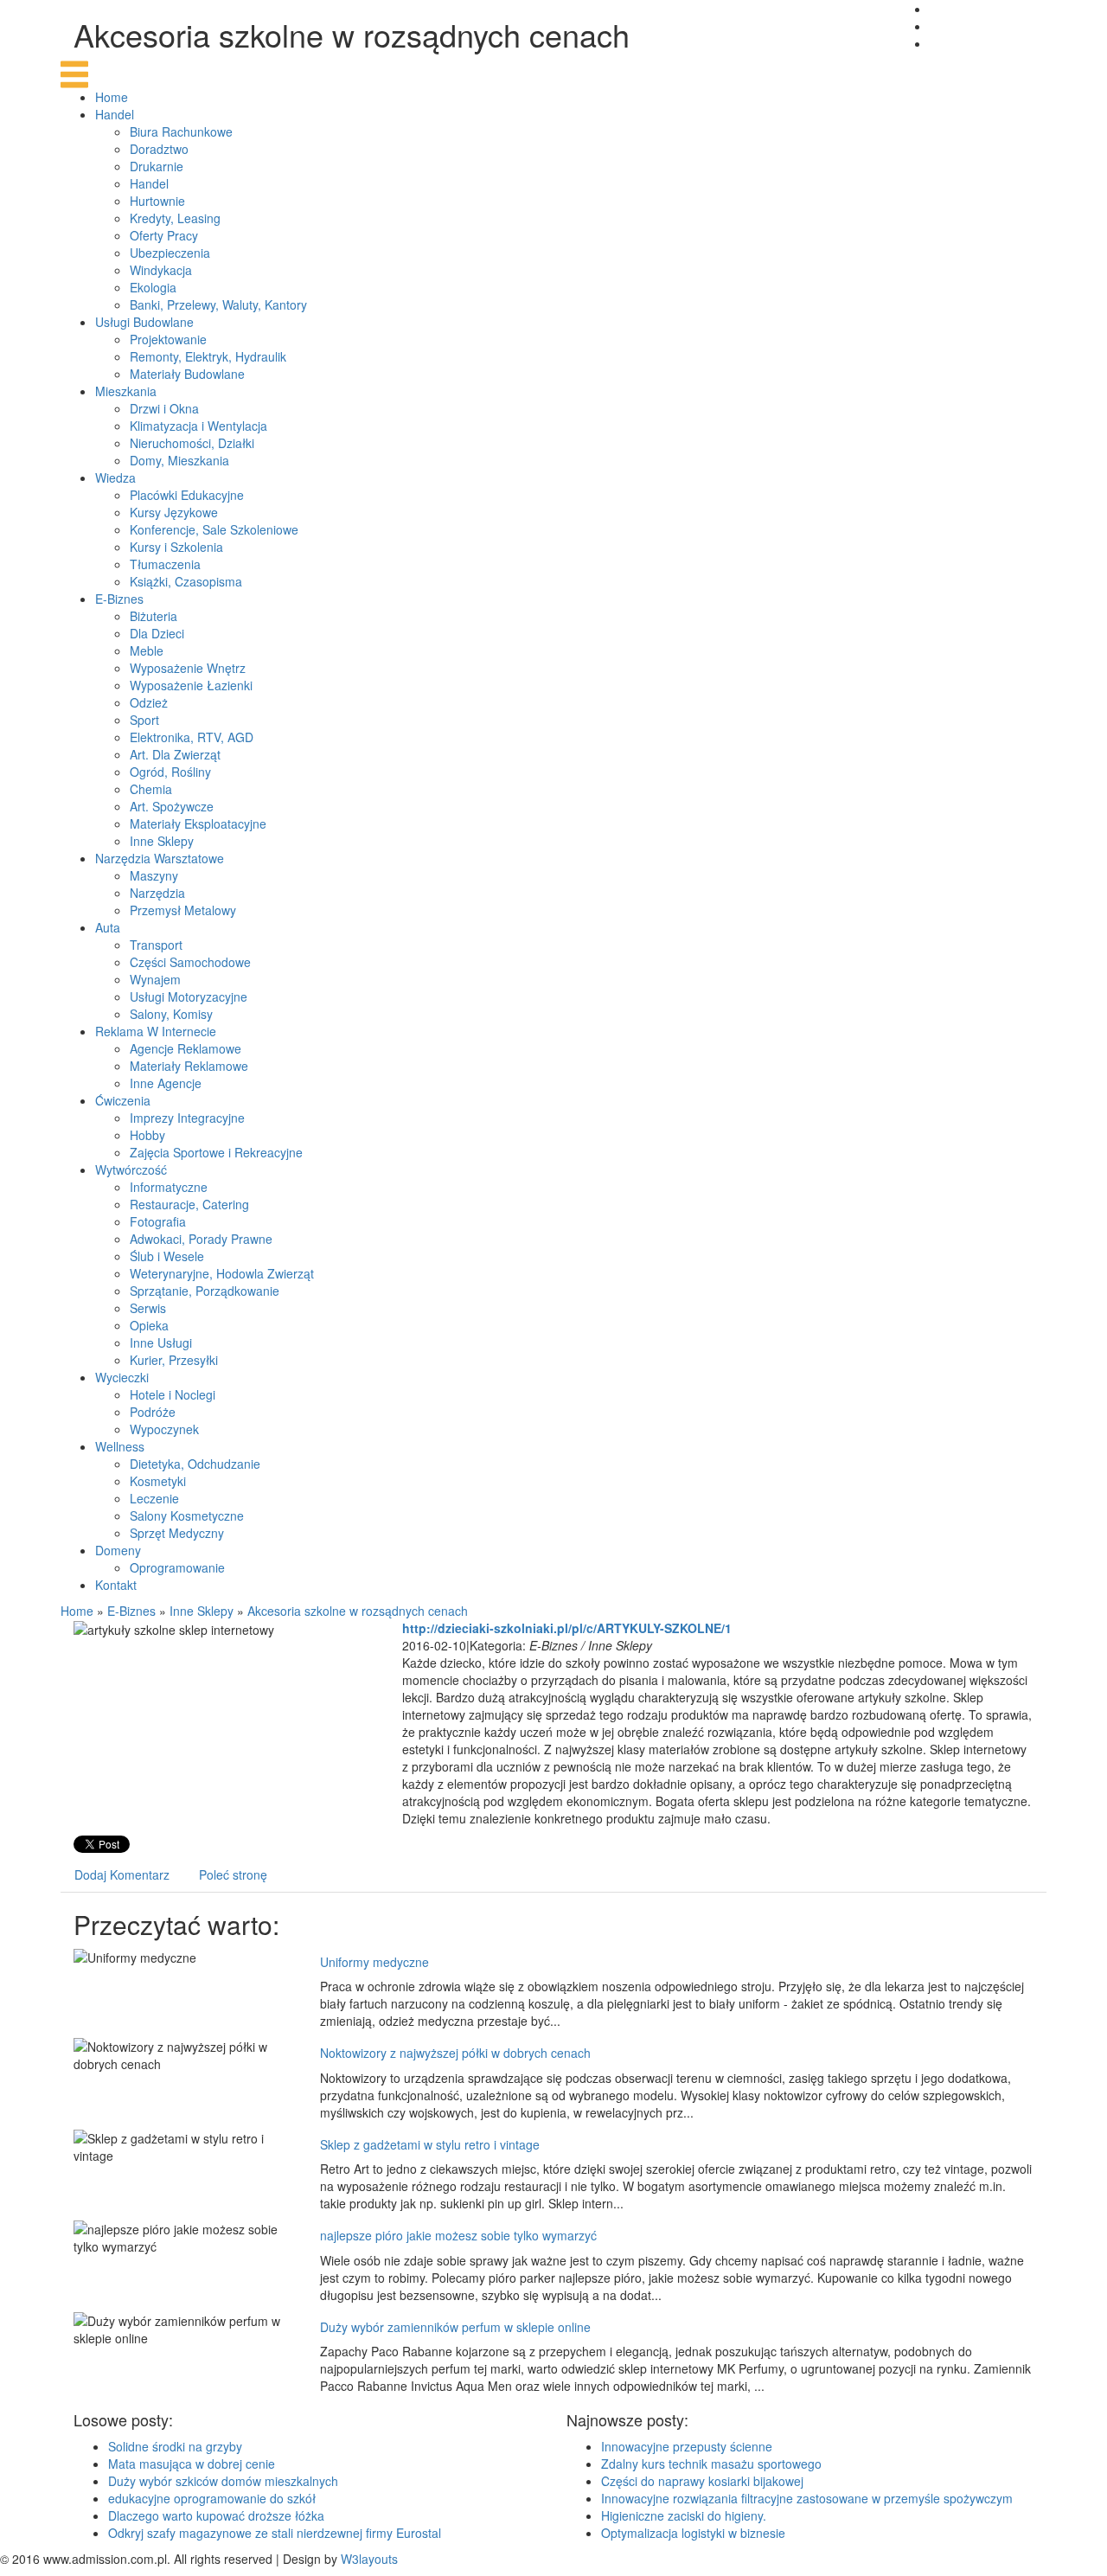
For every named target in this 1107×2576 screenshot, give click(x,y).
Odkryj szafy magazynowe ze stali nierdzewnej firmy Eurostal (275, 2533)
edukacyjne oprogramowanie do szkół (212, 2498)
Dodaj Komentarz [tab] (122, 1874)
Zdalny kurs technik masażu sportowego (711, 2464)
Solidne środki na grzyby (175, 2446)
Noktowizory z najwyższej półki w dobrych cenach (455, 2053)
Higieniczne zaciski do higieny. (684, 2515)
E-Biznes (131, 1611)
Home (77, 1611)
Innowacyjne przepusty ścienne (687, 2446)
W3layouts (369, 2559)
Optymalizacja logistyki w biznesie (693, 2533)
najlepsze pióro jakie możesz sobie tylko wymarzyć (458, 2235)
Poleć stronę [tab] (233, 1874)
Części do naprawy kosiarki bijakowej (702, 2481)
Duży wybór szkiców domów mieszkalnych (223, 2481)
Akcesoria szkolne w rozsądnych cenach (358, 1611)
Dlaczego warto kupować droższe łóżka (216, 2515)
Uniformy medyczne (374, 1962)
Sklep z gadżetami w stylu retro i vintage (430, 2144)
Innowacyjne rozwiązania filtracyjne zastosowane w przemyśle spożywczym (807, 2498)
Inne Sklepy (202, 1611)
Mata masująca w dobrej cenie (192, 2464)
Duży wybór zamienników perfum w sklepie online (455, 2327)
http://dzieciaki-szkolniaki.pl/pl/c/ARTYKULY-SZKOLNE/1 (567, 1628)
